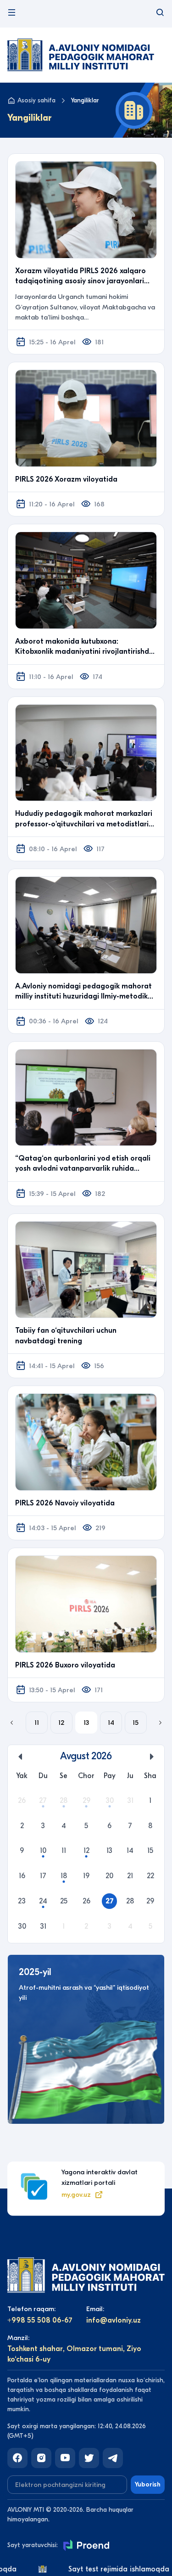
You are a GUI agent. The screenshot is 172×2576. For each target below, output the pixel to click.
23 (22, 1901)
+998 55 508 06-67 (40, 2320)
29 (86, 1801)
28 (64, 1801)
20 (109, 1876)
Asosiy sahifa (36, 100)
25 (64, 1901)
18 (64, 1876)
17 (43, 1876)
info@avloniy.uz (114, 2320)
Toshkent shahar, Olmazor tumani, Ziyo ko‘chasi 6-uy (74, 2354)
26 (22, 1801)
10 (43, 1851)
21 (130, 1876)
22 (150, 1876)
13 (86, 1723)
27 (43, 1801)
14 (111, 1723)
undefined (21, 1757)
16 (22, 1876)
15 (136, 1723)
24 (43, 1901)
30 (110, 1801)
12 (61, 1723)
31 (130, 1801)
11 (37, 1723)
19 (86, 1876)
